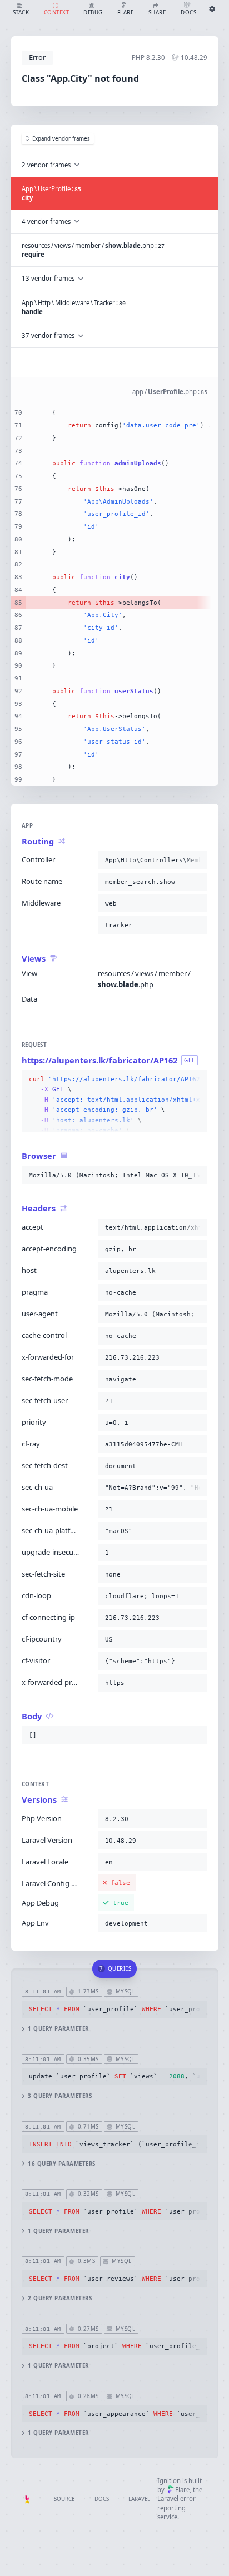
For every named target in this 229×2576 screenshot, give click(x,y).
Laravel (139, 2499)
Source (64, 2499)
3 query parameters (60, 2096)
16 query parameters (61, 2164)
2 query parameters (60, 2298)
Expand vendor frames (61, 139)
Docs (102, 2499)
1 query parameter (58, 2029)
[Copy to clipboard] (197, 860)
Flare (182, 2490)
